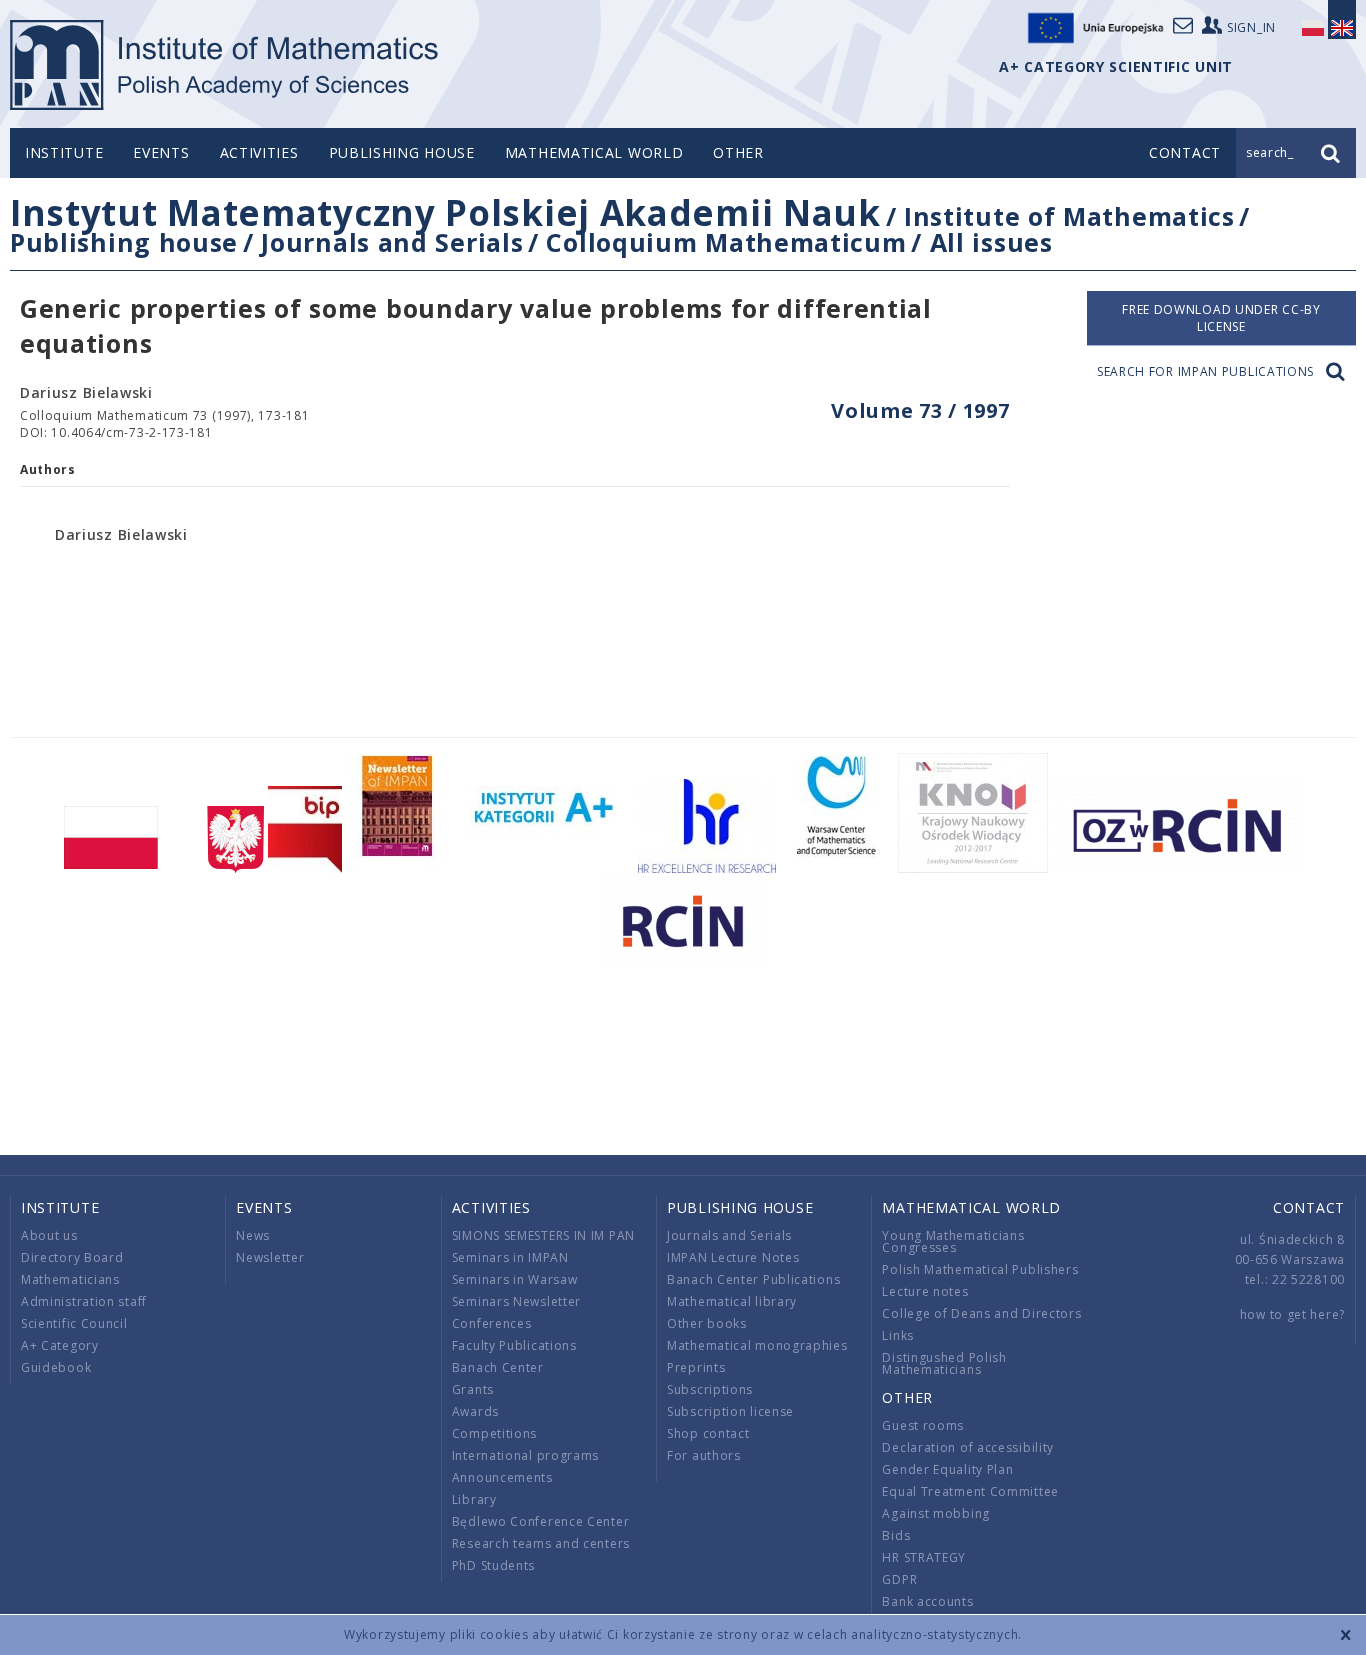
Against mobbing (936, 1513)
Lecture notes (925, 1291)
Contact (1309, 1207)
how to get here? (1292, 1314)
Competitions (494, 1433)
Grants (473, 1389)
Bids (896, 1535)
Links (898, 1335)
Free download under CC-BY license (1221, 318)
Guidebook (56, 1367)
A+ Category (60, 1345)
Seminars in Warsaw (515, 1279)
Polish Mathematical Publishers (980, 1269)
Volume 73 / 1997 (920, 410)
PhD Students (493, 1565)
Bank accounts (927, 1601)
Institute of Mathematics (1069, 216)
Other (738, 152)
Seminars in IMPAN (510, 1257)
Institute (64, 152)
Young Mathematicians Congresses (953, 1241)
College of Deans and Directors (981, 1313)
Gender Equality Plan (947, 1469)
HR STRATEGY (924, 1557)
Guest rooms (923, 1425)
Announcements (502, 1477)
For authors (704, 1455)
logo (225, 65)
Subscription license (730, 1411)
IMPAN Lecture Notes (733, 1257)
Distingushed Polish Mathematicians (944, 1363)
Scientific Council (74, 1323)
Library (474, 1499)
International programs (525, 1455)
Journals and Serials (392, 242)
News (253, 1235)
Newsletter (270, 1257)
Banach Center (498, 1367)
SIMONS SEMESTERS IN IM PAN (543, 1235)
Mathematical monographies (757, 1345)
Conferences (492, 1323)
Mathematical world (594, 152)
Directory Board (72, 1257)
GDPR (899, 1579)
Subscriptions (710, 1389)
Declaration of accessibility (968, 1447)
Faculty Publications (514, 1345)
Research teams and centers (541, 1543)
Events (161, 152)
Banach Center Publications (753, 1279)
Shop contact (708, 1433)
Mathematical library (732, 1301)
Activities (259, 152)
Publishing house (402, 152)
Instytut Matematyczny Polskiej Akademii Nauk (445, 212)
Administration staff (84, 1301)
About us (49, 1235)
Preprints (696, 1367)
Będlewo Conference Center (541, 1521)
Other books (707, 1323)
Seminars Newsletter (516, 1301)
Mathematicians (70, 1279)
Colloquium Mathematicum (726, 242)
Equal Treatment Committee (970, 1491)
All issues (991, 242)
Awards (475, 1411)
